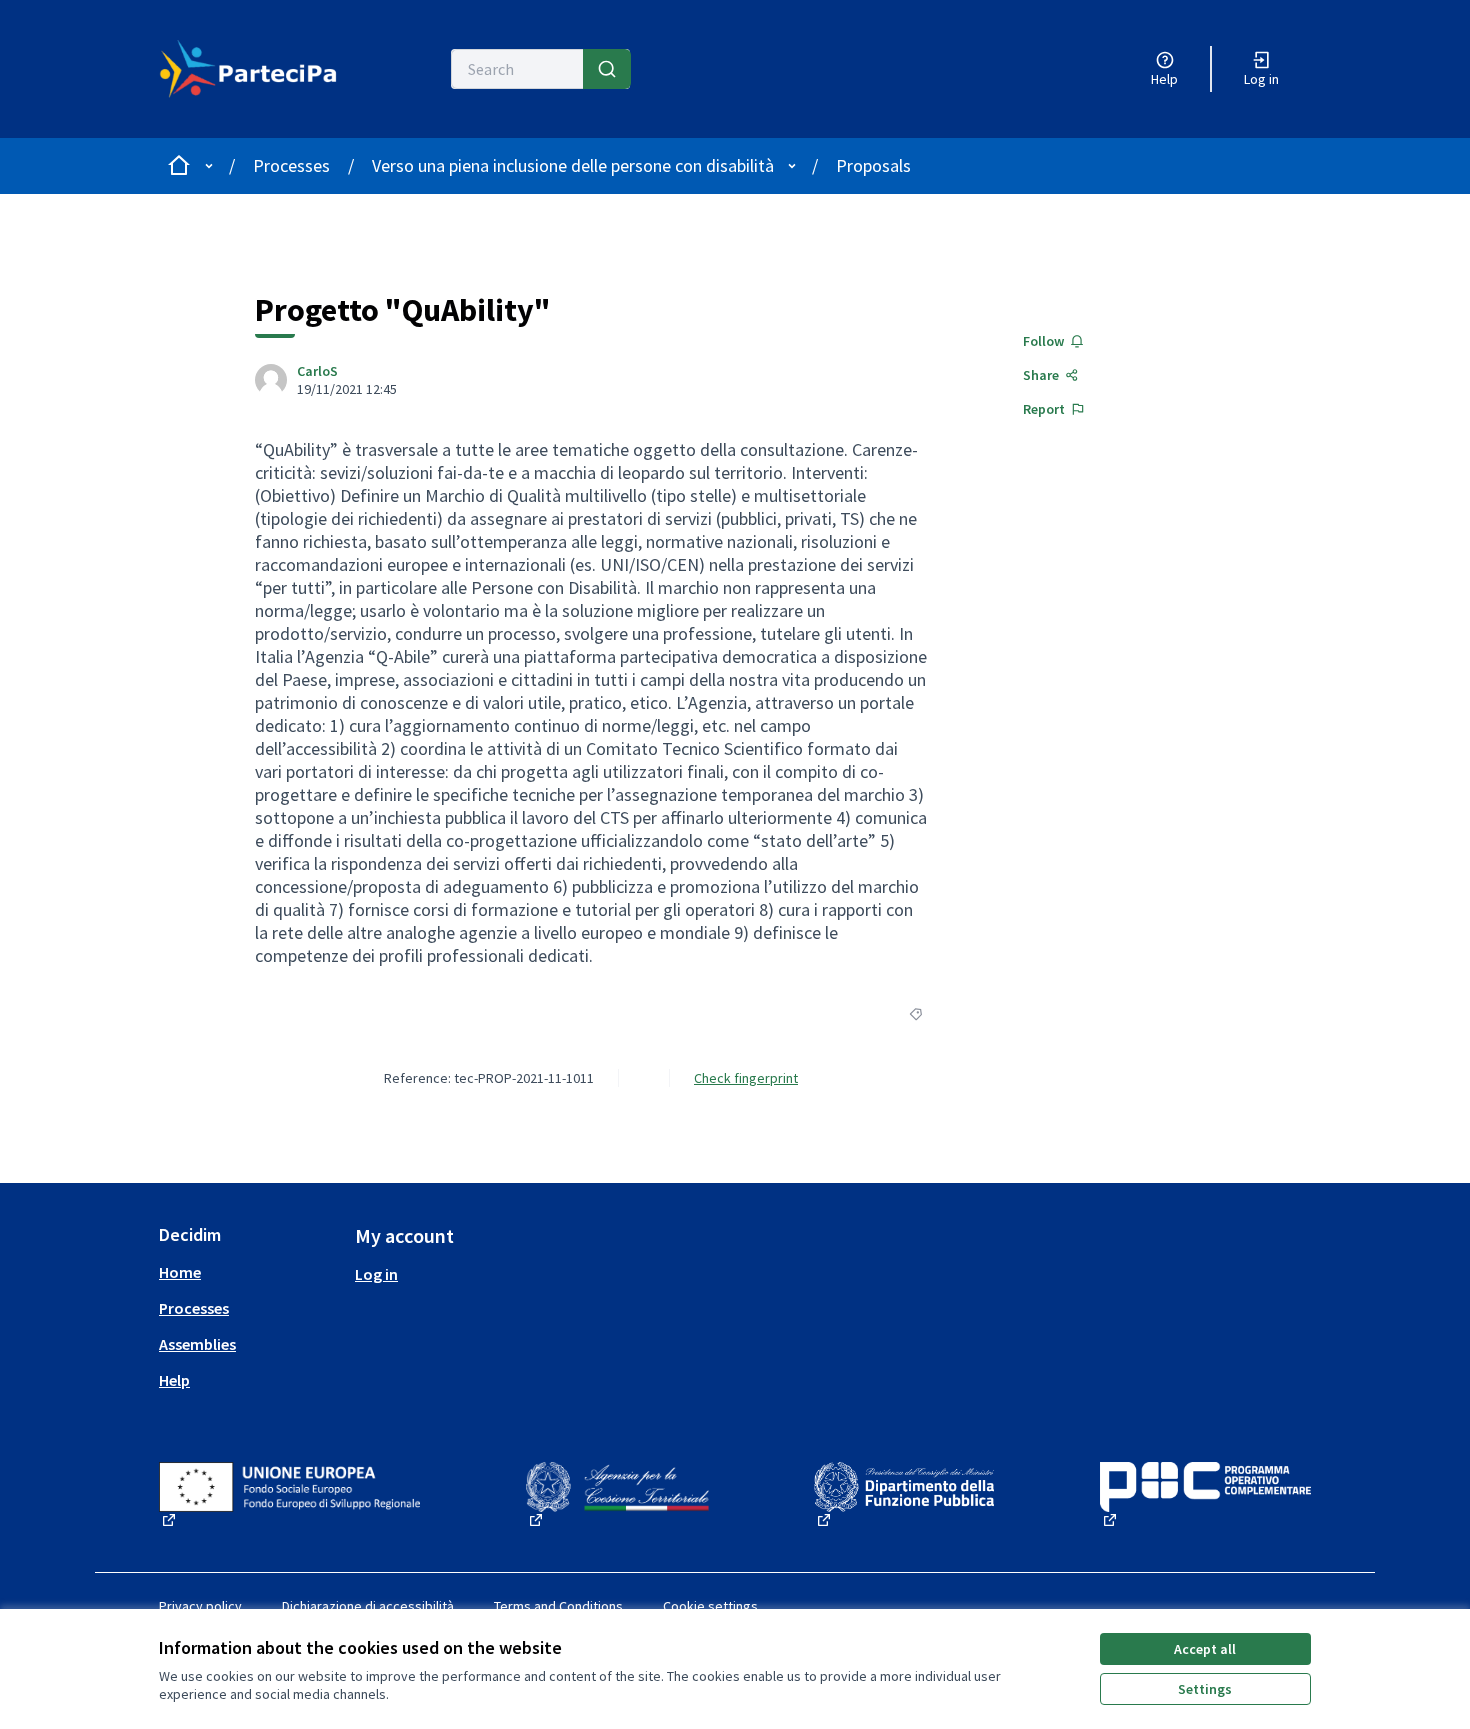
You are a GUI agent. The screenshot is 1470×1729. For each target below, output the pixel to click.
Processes (291, 165)
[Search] (607, 69)
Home (180, 1272)
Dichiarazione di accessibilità (368, 1606)
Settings (1205, 1689)
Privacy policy (200, 1606)
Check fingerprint (746, 1078)
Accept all (1205, 1649)
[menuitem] (249, 1272)
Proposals (873, 165)
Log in (376, 1274)
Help (174, 1380)
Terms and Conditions (558, 1606)
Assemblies (197, 1344)
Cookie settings (710, 1606)
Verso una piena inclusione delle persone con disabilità (573, 165)
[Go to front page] (248, 69)
